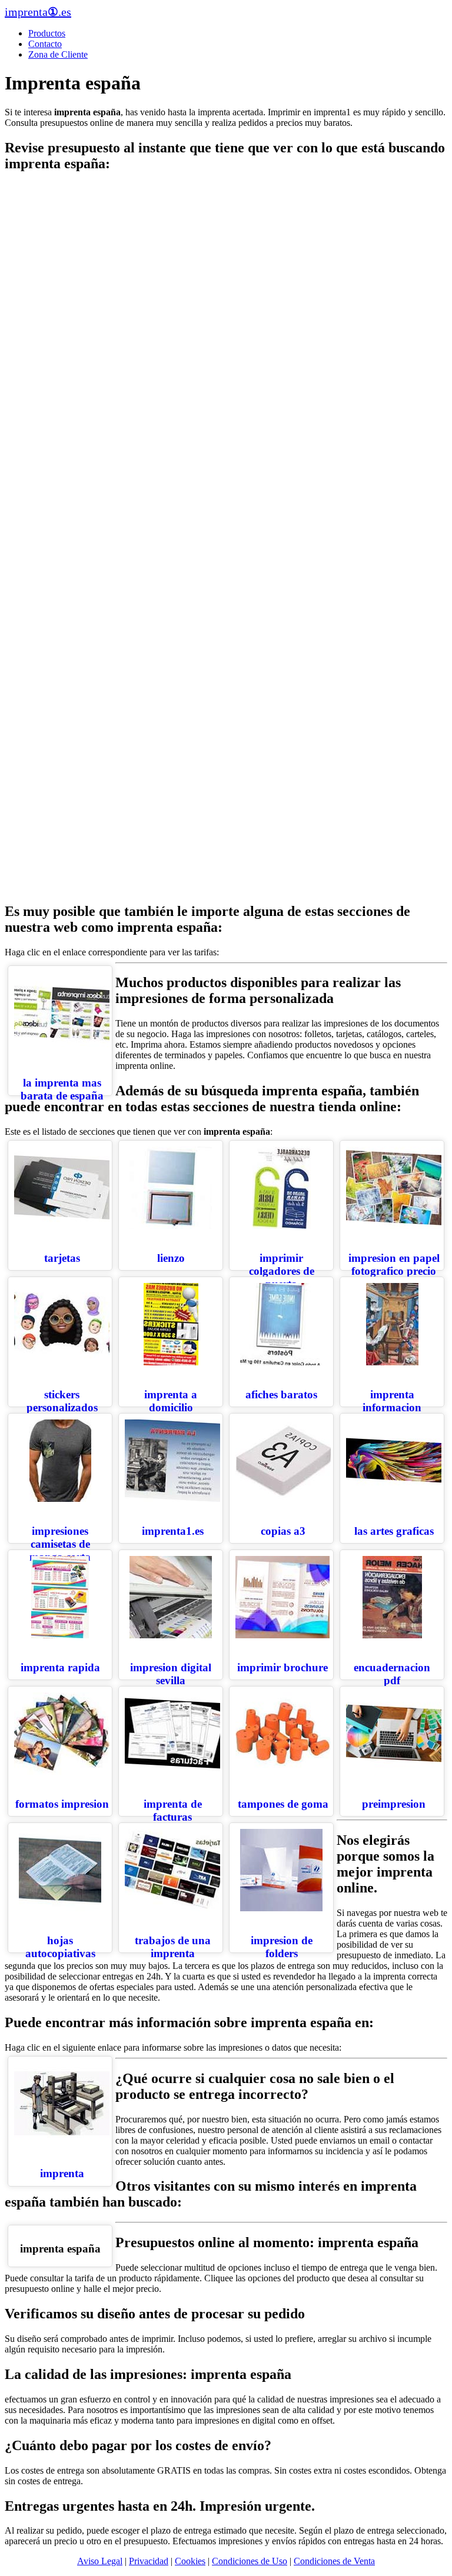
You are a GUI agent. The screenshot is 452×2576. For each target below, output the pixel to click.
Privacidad (149, 2561)
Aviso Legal (100, 2561)
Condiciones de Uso (250, 2561)
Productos (47, 33)
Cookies (190, 2561)
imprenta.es (38, 12)
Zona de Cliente (58, 54)
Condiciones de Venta (334, 2561)
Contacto (45, 44)
